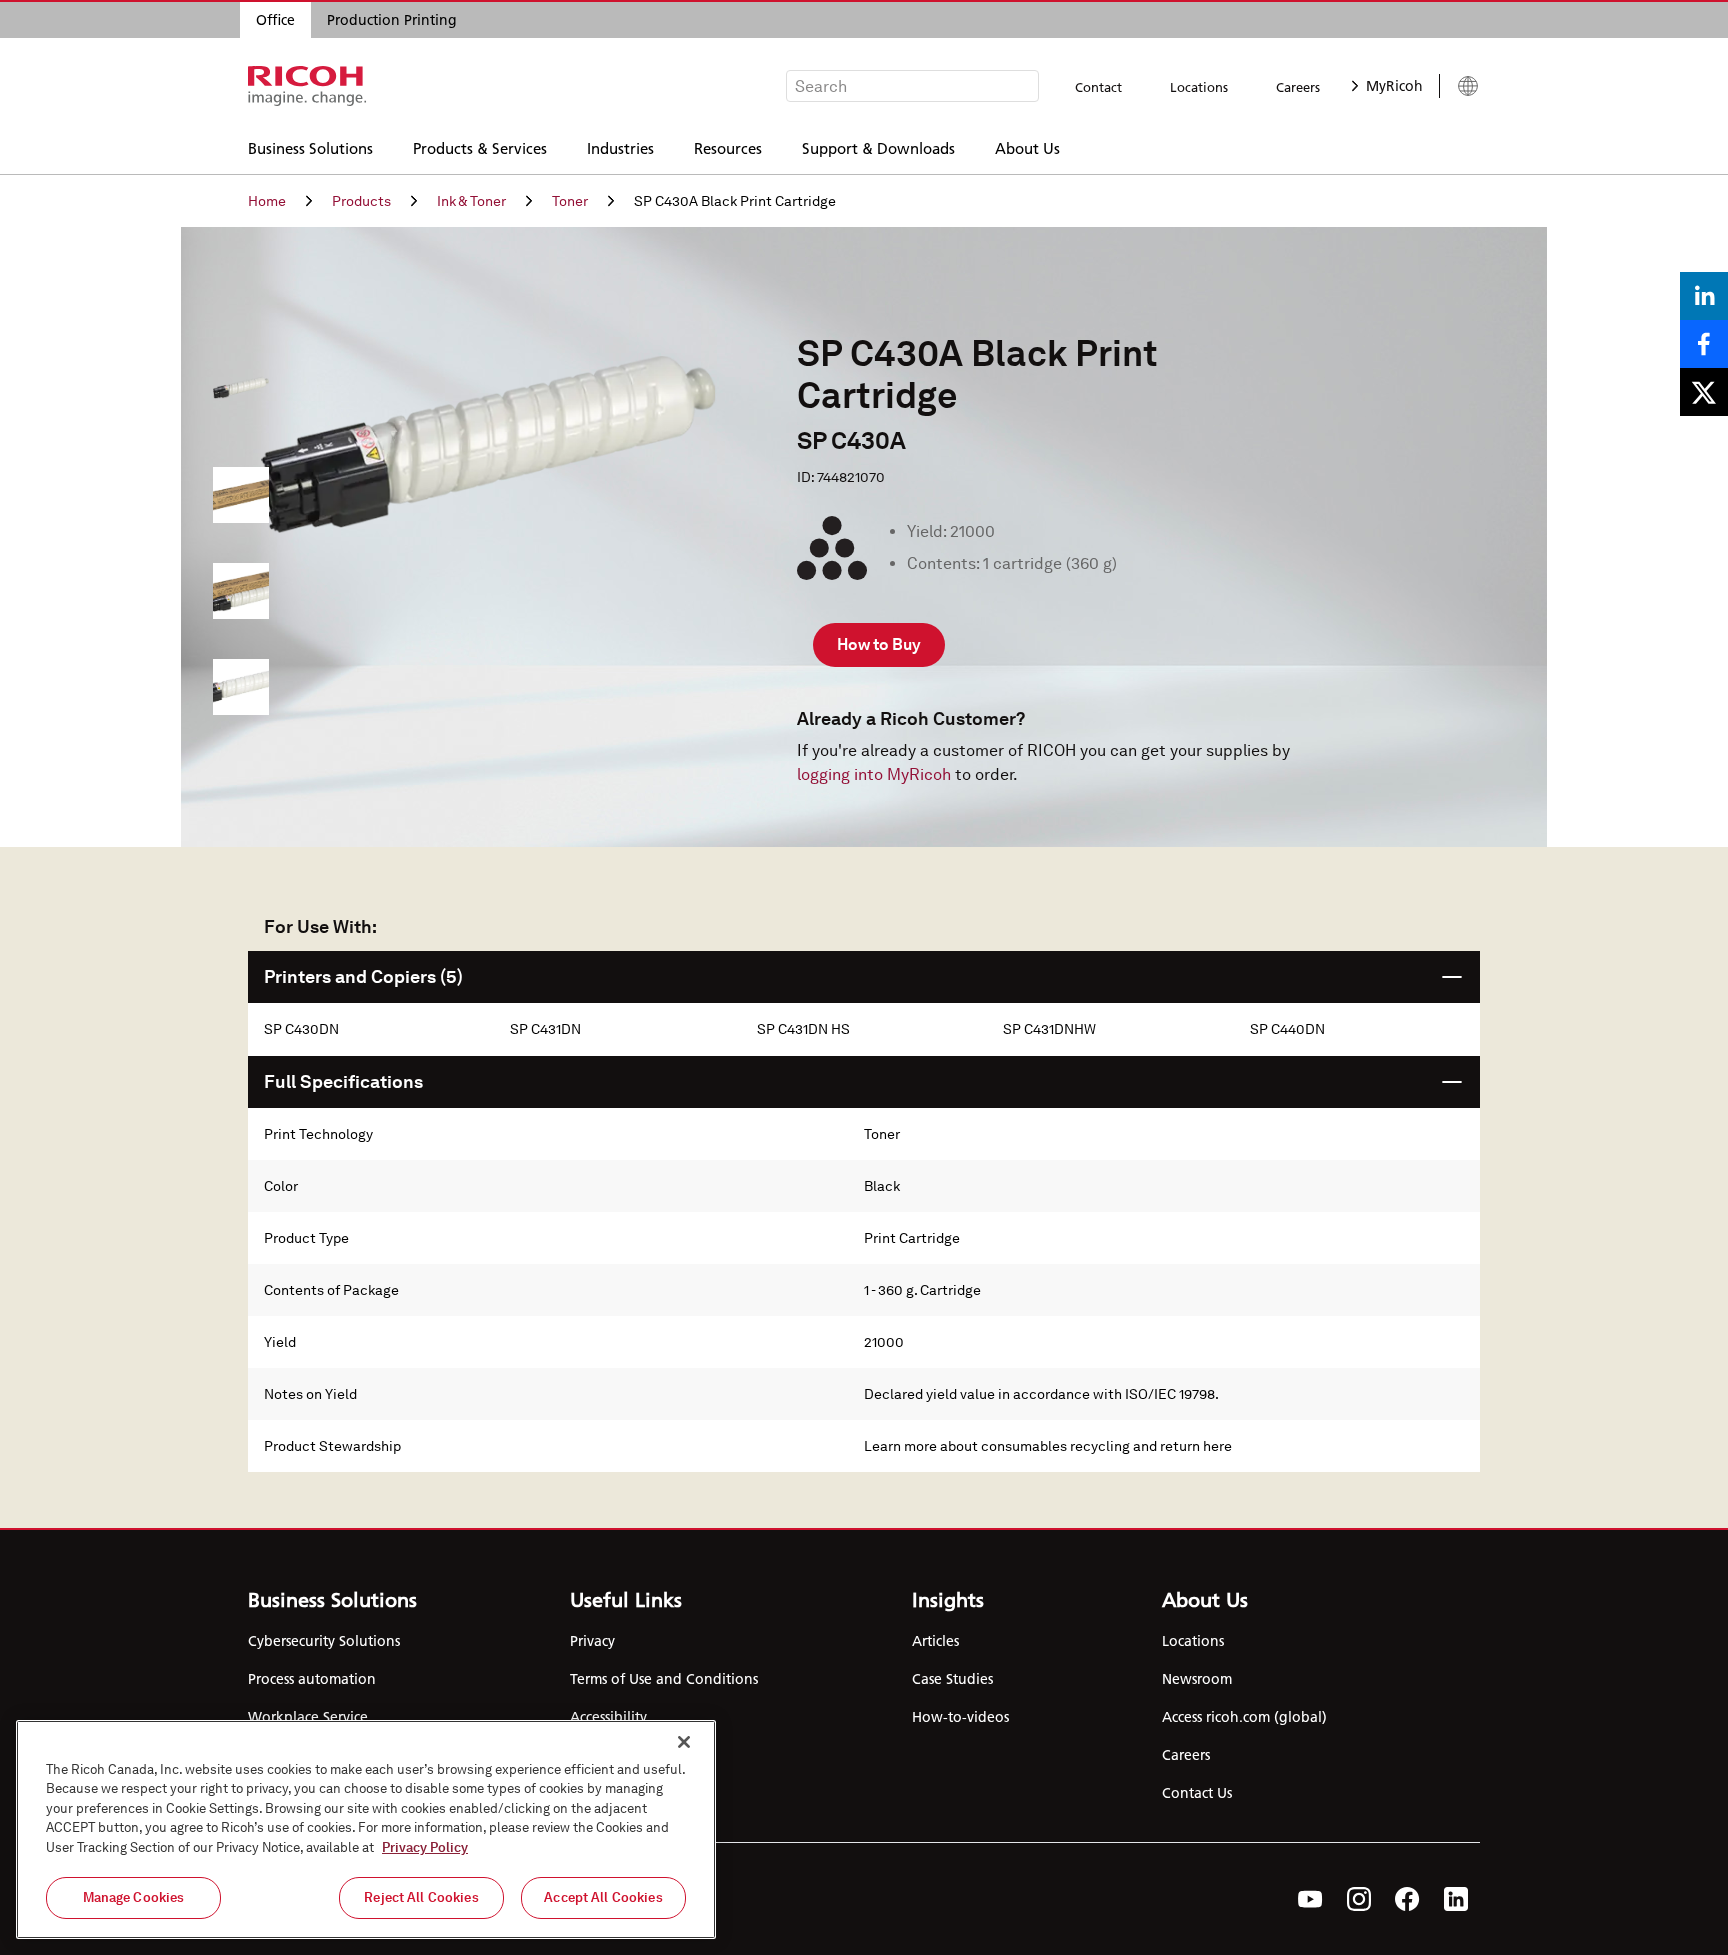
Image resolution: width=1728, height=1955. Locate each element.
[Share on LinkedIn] (1704, 296)
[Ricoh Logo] (307, 86)
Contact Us (1197, 1793)
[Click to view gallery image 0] (241, 399)
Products (361, 201)
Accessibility (608, 1717)
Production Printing (392, 20)
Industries (620, 147)
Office (275, 20)
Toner (570, 201)
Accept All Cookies (603, 1897)
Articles (935, 1641)
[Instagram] (1359, 1899)
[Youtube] (1310, 1899)
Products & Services (480, 147)
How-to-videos (960, 1717)
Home (267, 201)
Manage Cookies (134, 1897)
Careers (1298, 87)
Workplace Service (308, 1717)
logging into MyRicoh (874, 774)
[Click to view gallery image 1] (241, 495)
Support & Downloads (878, 147)
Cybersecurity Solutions (324, 1641)
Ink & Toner (471, 201)
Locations (1199, 87)
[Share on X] (1704, 392)
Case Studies (952, 1679)
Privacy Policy (425, 1847)
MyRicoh (1394, 86)
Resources (728, 147)
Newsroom (1197, 1679)
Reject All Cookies (421, 1897)
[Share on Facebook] (1704, 344)
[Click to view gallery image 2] (241, 591)
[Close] (684, 1742)
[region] (366, 1829)
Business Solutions (310, 147)
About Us (1027, 147)
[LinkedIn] (1456, 1899)
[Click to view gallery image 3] (241, 687)
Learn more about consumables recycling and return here (1048, 1446)
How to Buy (879, 644)
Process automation (312, 1679)
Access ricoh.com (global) (1244, 1717)
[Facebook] (1407, 1899)
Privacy (592, 1641)
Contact (1098, 87)
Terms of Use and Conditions (664, 1679)
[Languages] (1459, 86)
